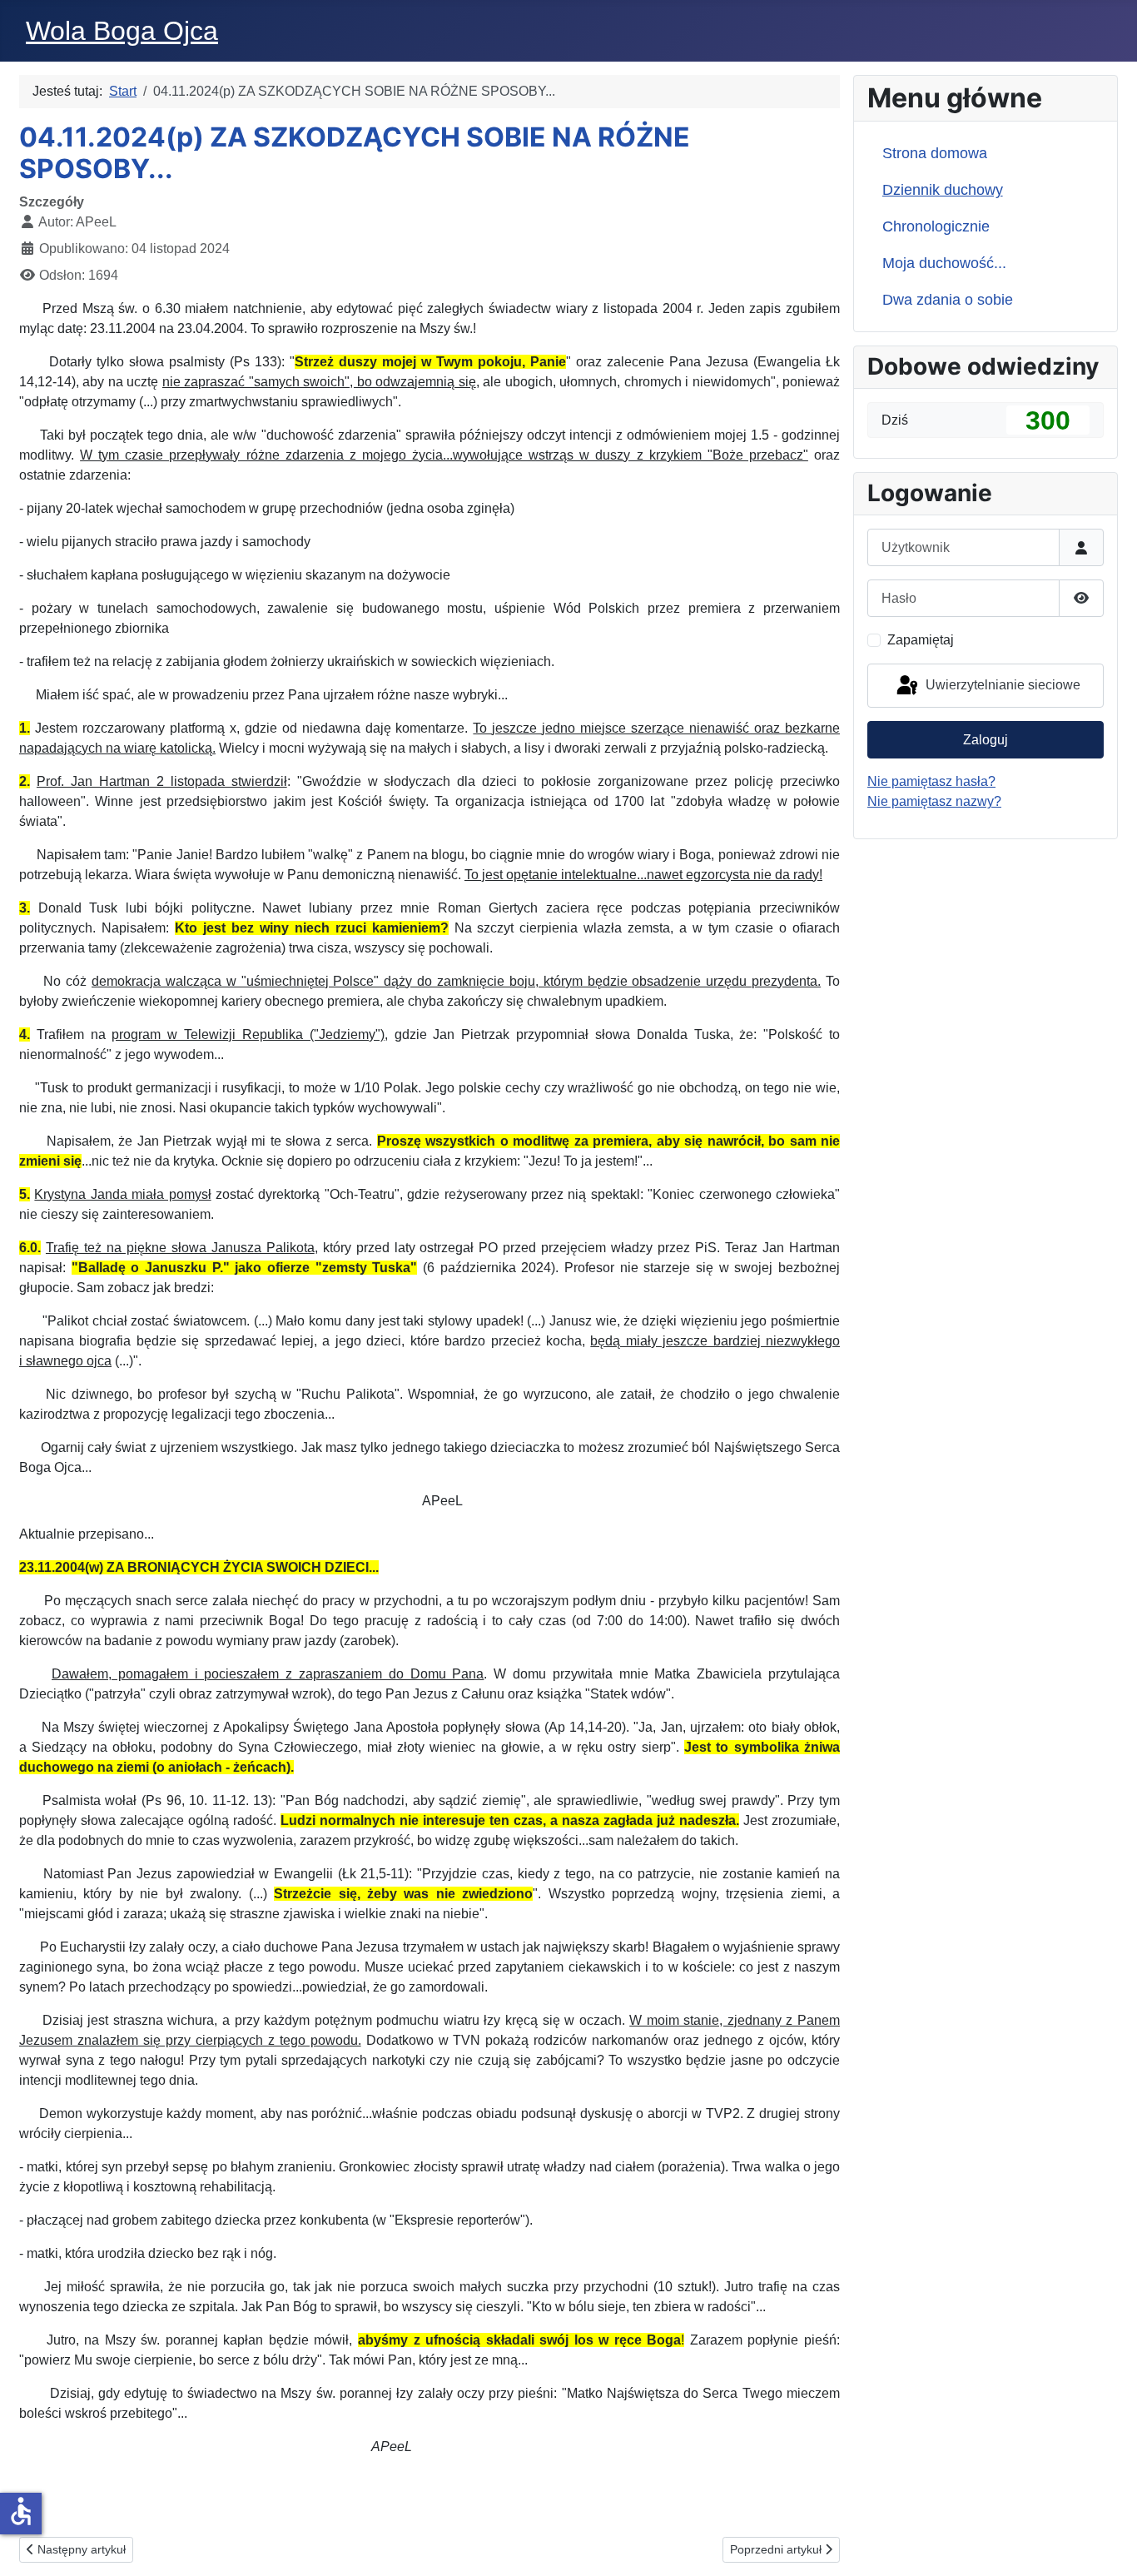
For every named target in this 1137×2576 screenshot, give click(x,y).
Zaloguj (986, 740)
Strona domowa (935, 153)
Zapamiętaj (921, 640)
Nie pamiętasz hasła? (931, 781)
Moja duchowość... (944, 263)
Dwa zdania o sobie (948, 300)
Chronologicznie (936, 226)
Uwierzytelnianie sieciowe (1001, 685)
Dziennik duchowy (943, 190)
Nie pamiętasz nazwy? (934, 801)
